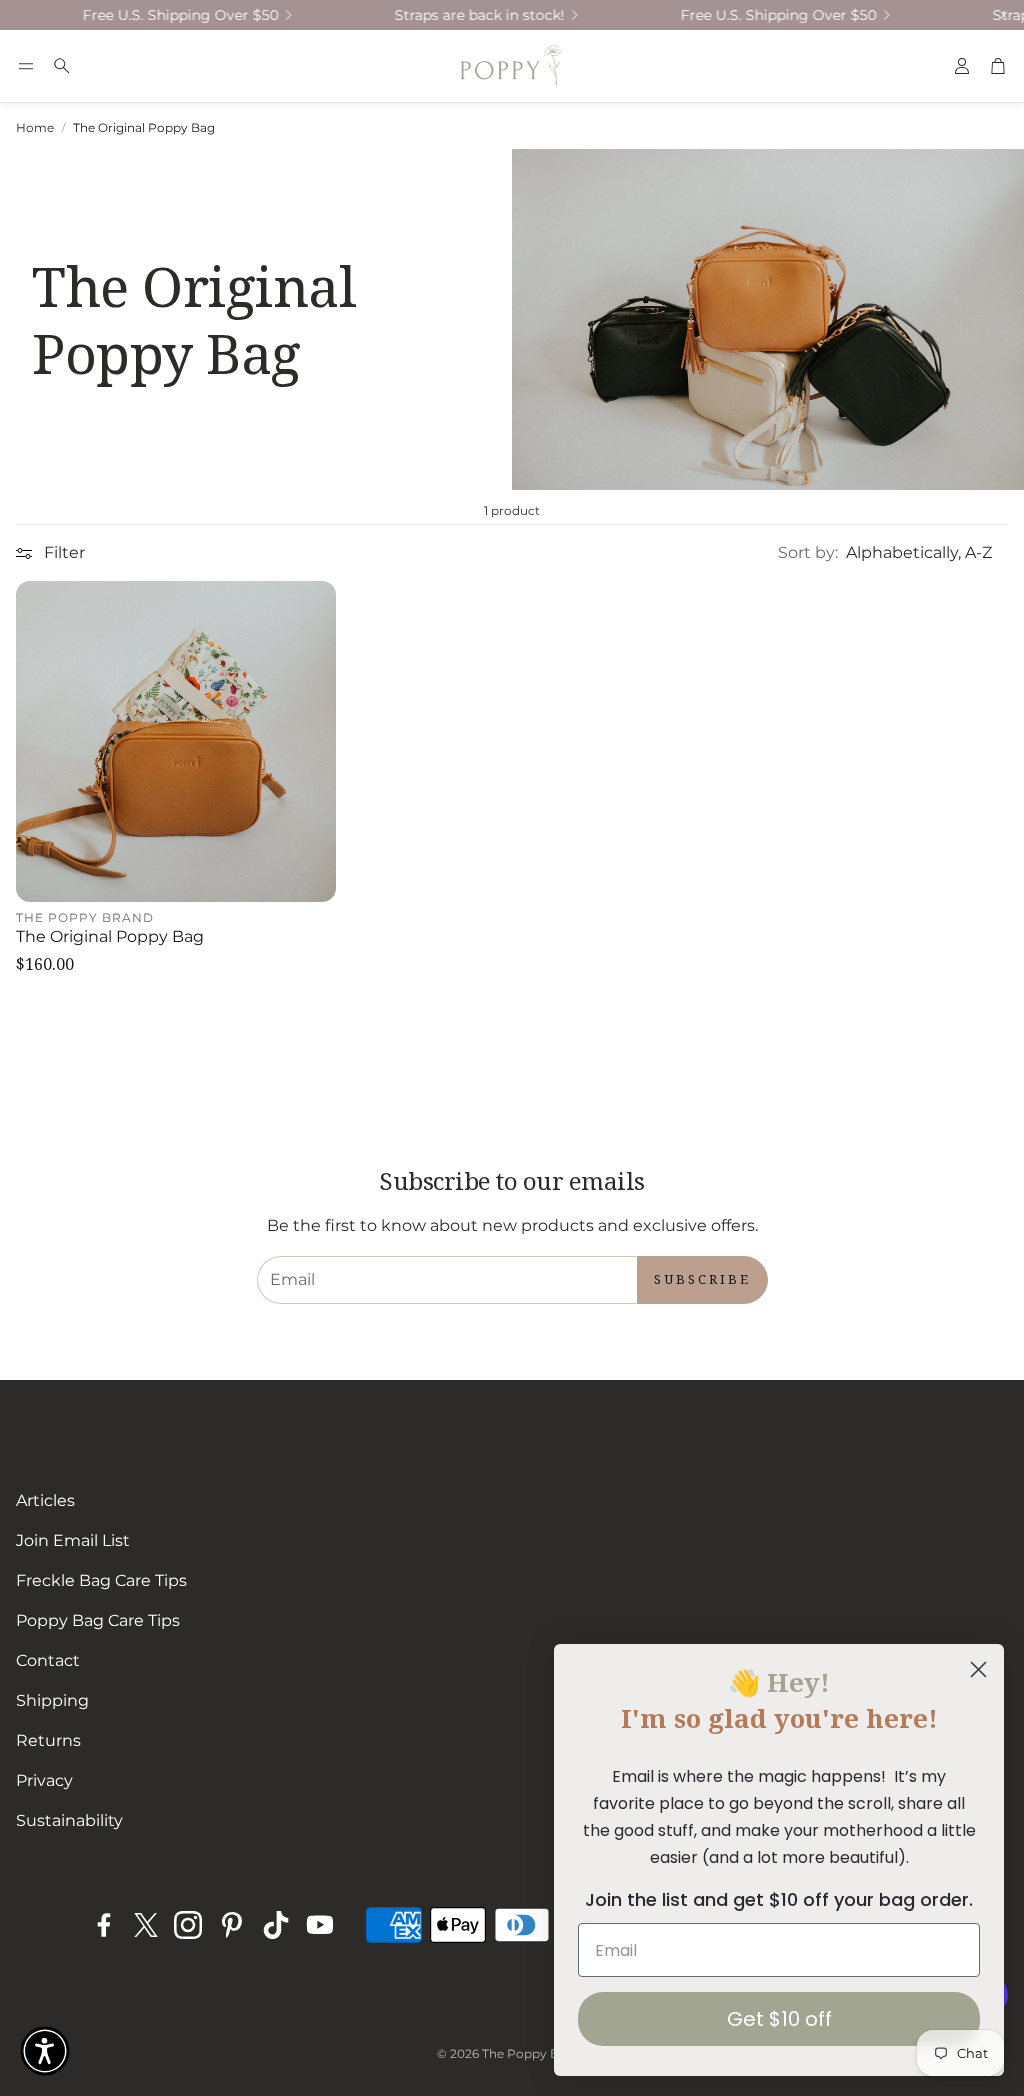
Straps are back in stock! (456, 15)
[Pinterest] (232, 1925)
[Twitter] (146, 1925)
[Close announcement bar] (1004, 15)
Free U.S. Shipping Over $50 (157, 15)
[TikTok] (276, 1925)
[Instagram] (188, 1925)
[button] (26, 66)
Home (35, 127)
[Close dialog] (978, 1669)
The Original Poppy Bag (144, 127)
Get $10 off (779, 2019)
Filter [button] (64, 552)
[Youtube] (320, 1925)
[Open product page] (176, 741)
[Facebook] (104, 1925)
